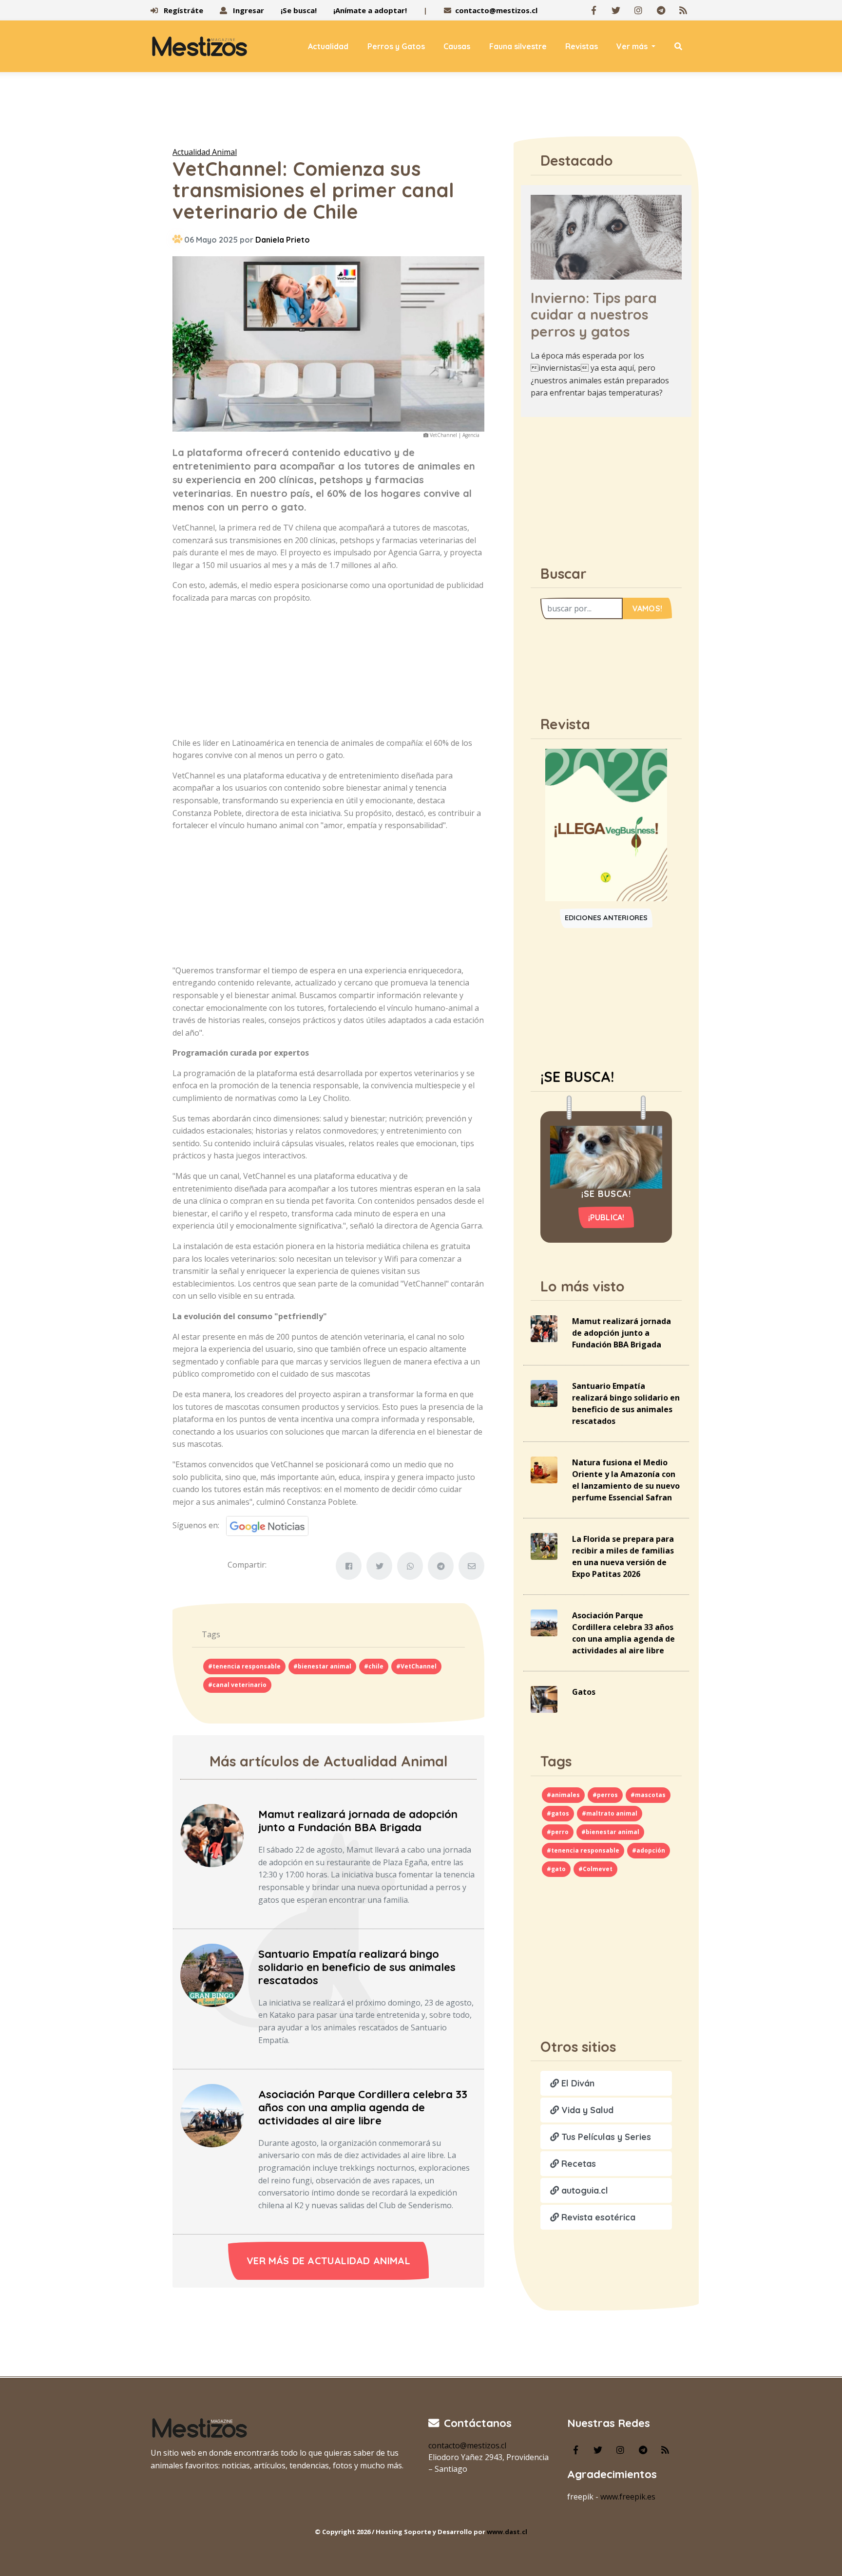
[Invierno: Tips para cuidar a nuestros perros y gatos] (606, 236)
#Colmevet (595, 1869)
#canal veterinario (237, 1685)
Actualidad (328, 46)
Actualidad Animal (205, 152)
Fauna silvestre (518, 46)
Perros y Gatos (396, 46)
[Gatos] (544, 1699)
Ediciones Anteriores (606, 918)
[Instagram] (638, 10)
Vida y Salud (586, 2110)
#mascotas (648, 1795)
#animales (563, 1795)
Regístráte (182, 10)
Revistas (582, 46)
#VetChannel (416, 1666)
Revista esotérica (597, 2217)
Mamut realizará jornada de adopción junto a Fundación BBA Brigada (358, 1821)
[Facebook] (593, 10)
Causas (457, 46)
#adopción (649, 1850)
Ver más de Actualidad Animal (328, 2261)
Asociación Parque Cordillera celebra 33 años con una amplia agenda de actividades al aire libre (363, 2107)
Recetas (577, 2164)
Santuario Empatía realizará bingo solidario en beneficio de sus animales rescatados (357, 1967)
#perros (605, 1795)
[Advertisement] (421, 112)
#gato (556, 1869)
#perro (558, 1832)
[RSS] (683, 10)
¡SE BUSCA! (577, 1077)
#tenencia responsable (244, 1666)
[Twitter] (616, 10)
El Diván (577, 2083)
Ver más (633, 46)
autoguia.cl (584, 2190)
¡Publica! (606, 1217)
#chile (374, 1666)
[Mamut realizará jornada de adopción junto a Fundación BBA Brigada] (212, 1835)
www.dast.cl (507, 2532)
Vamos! (647, 608)
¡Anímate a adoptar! (370, 10)
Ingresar (248, 10)
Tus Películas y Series (605, 2137)
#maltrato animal (610, 1813)
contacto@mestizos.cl (496, 10)
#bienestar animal (322, 1666)
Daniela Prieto (283, 240)
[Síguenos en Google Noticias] (264, 1525)
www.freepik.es (628, 2497)
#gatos (558, 1813)
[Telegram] (661, 10)
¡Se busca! (299, 10)
